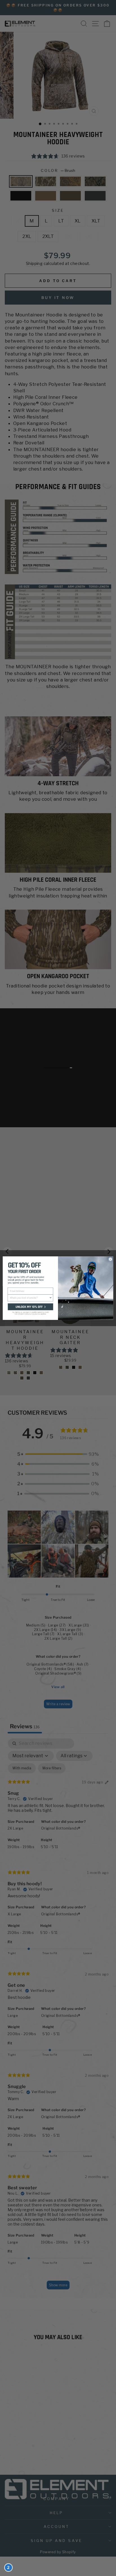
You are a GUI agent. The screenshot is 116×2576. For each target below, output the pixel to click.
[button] (30, 1311)
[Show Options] (51, 1298)
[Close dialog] (110, 1259)
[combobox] (29, 1298)
